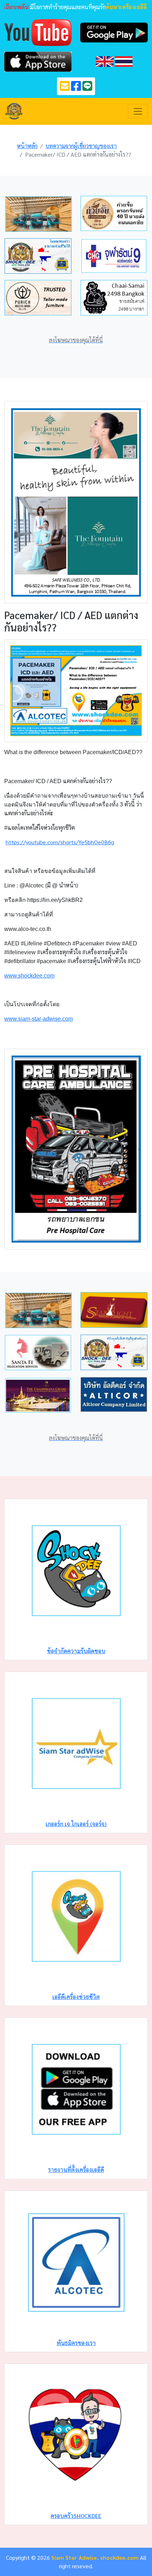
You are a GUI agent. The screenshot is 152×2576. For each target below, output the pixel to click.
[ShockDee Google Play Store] (114, 32)
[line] (87, 88)
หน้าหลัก (27, 146)
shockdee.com (119, 2557)
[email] (65, 88)
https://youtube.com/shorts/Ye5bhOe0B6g (60, 842)
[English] (105, 61)
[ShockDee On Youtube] (38, 32)
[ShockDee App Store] (38, 61)
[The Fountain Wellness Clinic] (76, 502)
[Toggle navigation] (138, 111)
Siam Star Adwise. (75, 2557)
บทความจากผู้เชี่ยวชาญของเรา (81, 146)
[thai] (124, 61)
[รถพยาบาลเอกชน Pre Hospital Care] (76, 1148)
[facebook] (76, 88)
